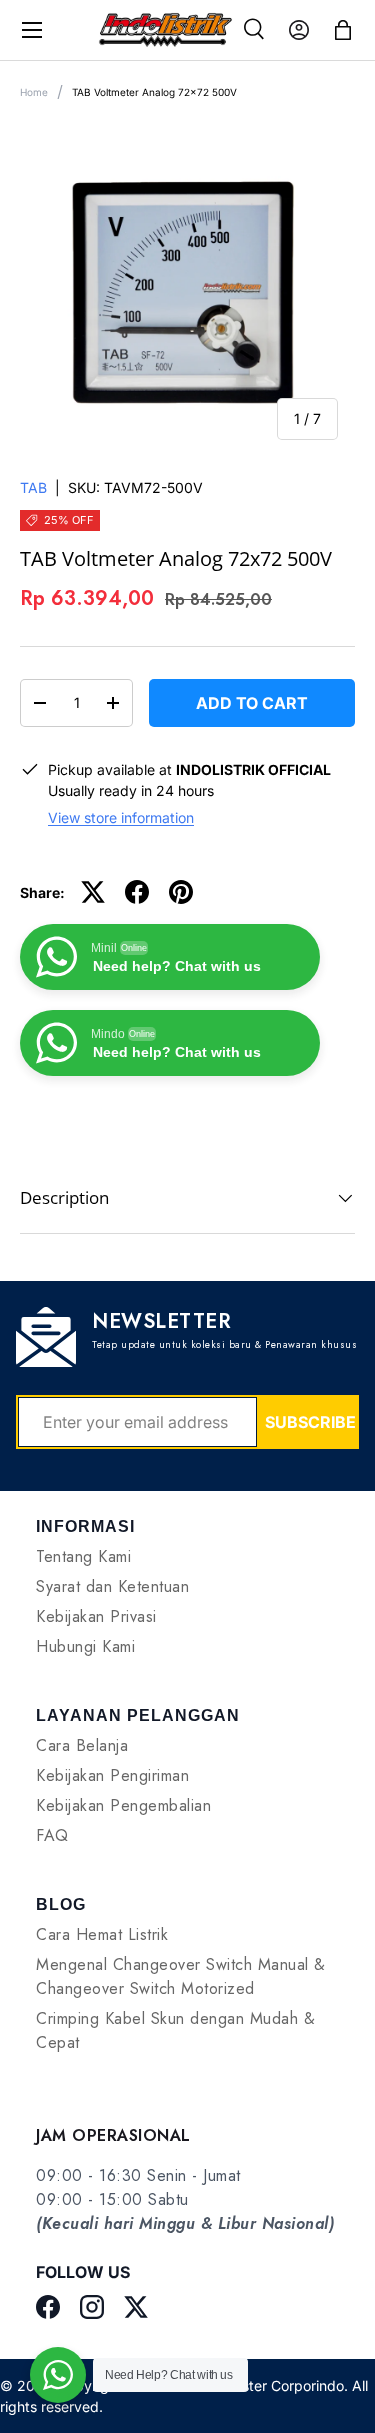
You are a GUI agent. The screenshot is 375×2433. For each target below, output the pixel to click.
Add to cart (252, 703)
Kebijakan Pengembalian (123, 1805)
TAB (33, 487)
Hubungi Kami (85, 1646)
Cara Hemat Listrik (102, 1934)
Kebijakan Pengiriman (112, 1775)
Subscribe (310, 1422)
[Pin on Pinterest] (181, 892)
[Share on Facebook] (137, 892)
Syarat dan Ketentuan (112, 1586)
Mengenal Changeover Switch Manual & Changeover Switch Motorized (181, 1976)
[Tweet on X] (93, 892)
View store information (121, 817)
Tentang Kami (83, 1556)
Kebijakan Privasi (96, 1616)
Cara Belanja (82, 1745)
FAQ (52, 1835)
